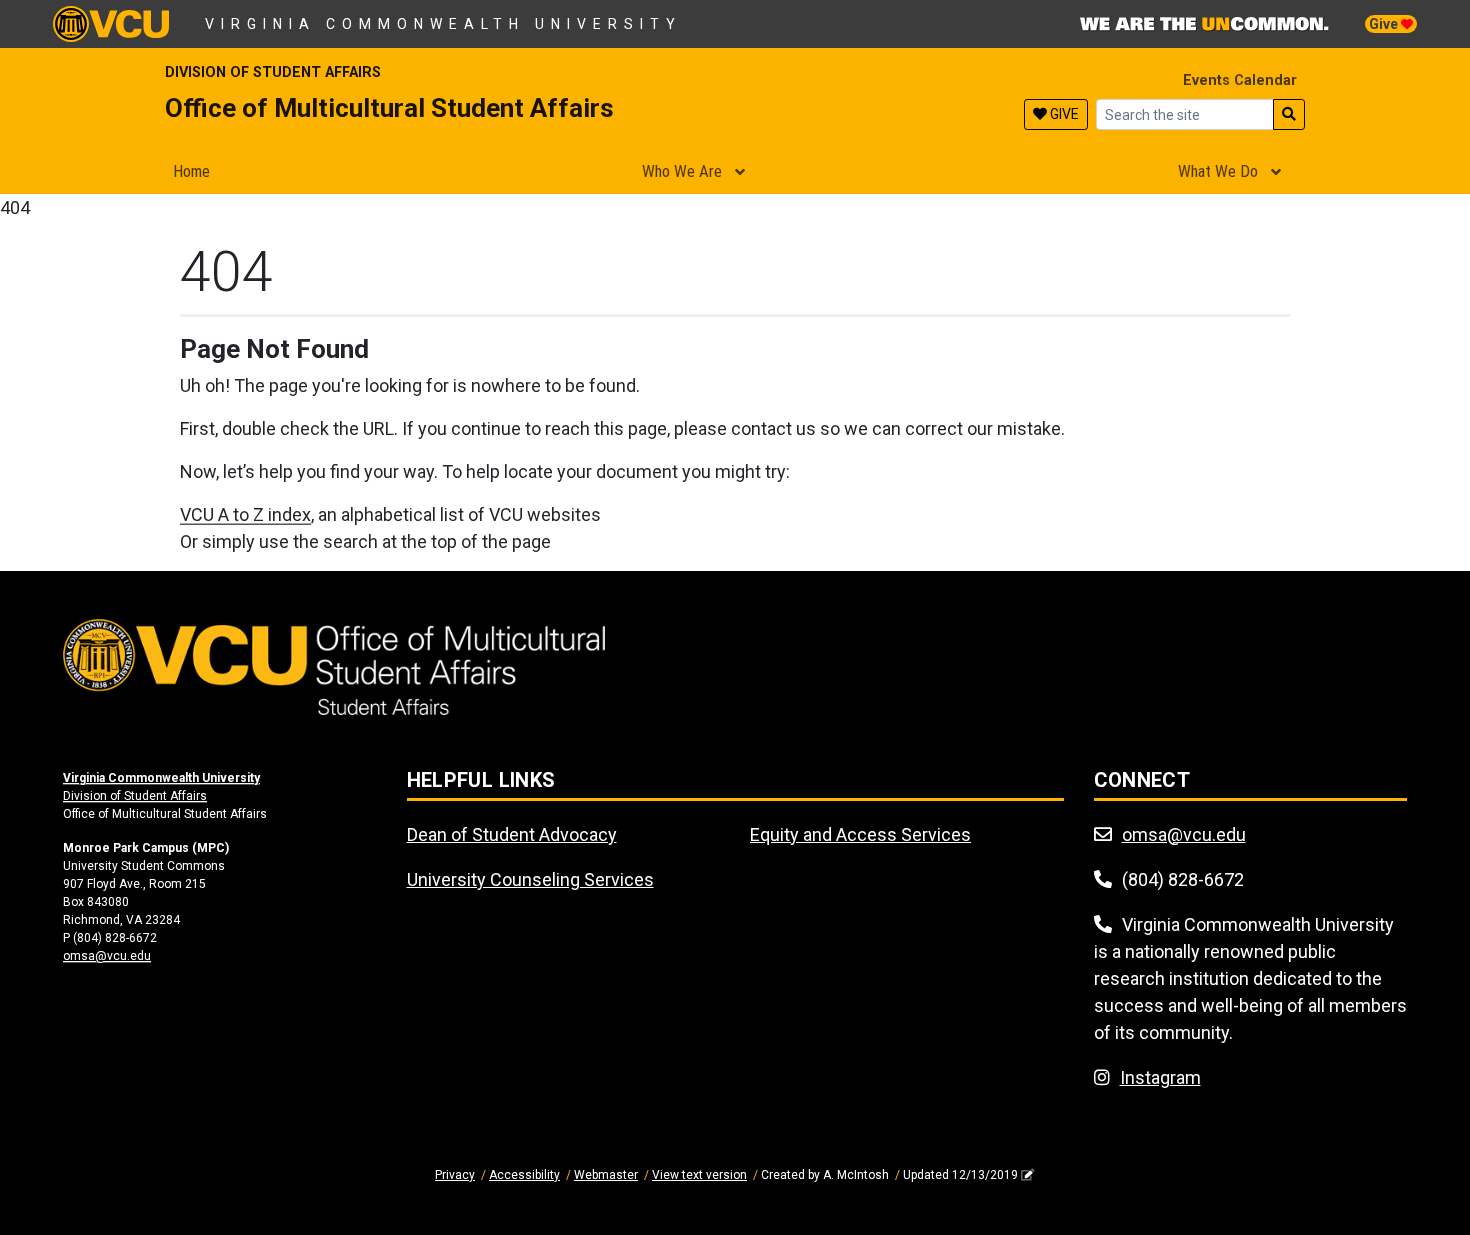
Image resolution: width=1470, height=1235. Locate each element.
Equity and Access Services (860, 834)
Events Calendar (1238, 80)
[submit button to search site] (1289, 114)
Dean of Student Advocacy (512, 834)
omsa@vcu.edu (107, 956)
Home (191, 171)
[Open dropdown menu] (740, 173)
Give (1385, 24)
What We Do (1218, 171)
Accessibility (524, 1175)
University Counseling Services (530, 879)
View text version (699, 1175)
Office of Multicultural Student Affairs (389, 108)
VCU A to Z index (245, 514)
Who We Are (682, 171)
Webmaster (606, 1175)
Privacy (455, 1175)
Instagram (1160, 1077)
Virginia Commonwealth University (443, 24)
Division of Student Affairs (273, 72)
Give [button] (1063, 114)
